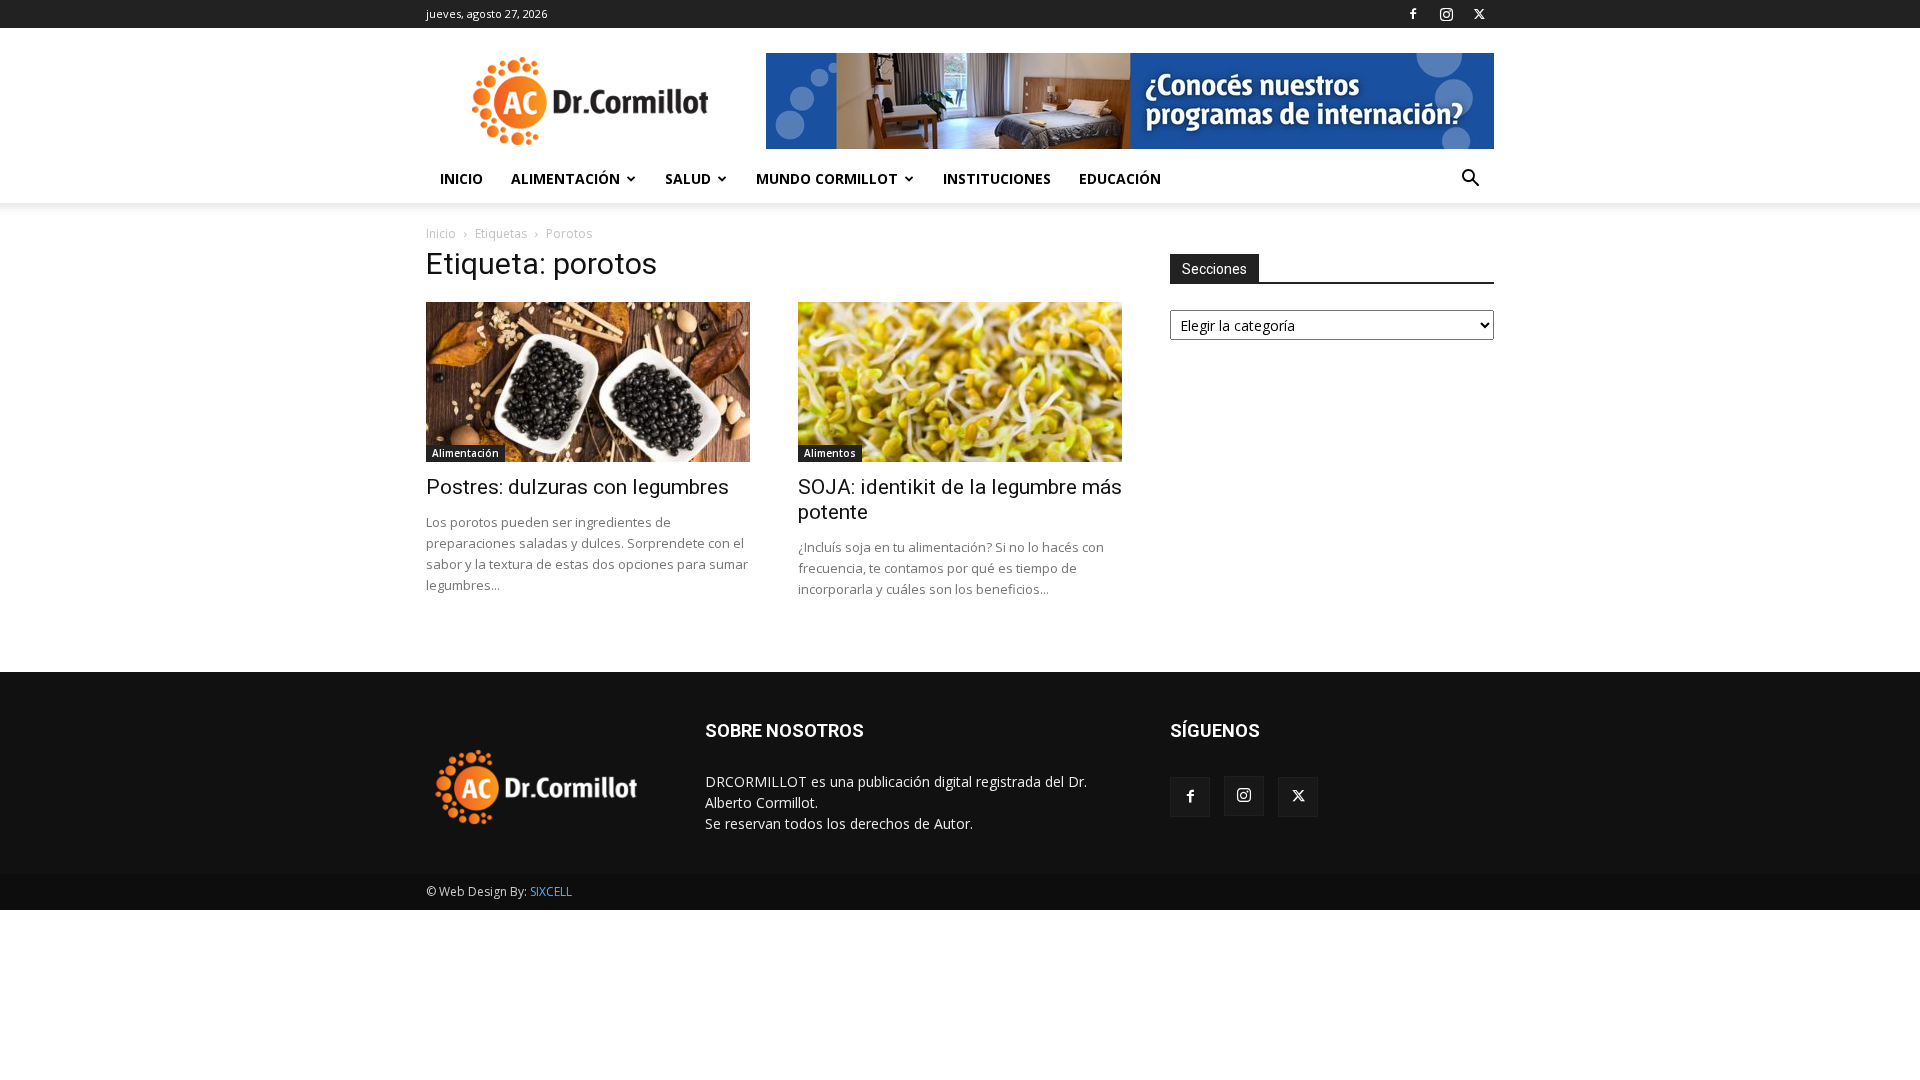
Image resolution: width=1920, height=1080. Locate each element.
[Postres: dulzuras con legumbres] (588, 382)
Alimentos (830, 453)
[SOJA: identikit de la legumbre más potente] (960, 382)
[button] (1470, 180)
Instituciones (997, 178)
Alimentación (565, 178)
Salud (688, 178)
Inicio (461, 178)
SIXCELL (551, 891)
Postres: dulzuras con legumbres (577, 487)
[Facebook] (1413, 14)
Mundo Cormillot (827, 178)
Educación (1120, 178)
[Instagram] (1446, 14)
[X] (1479, 14)
